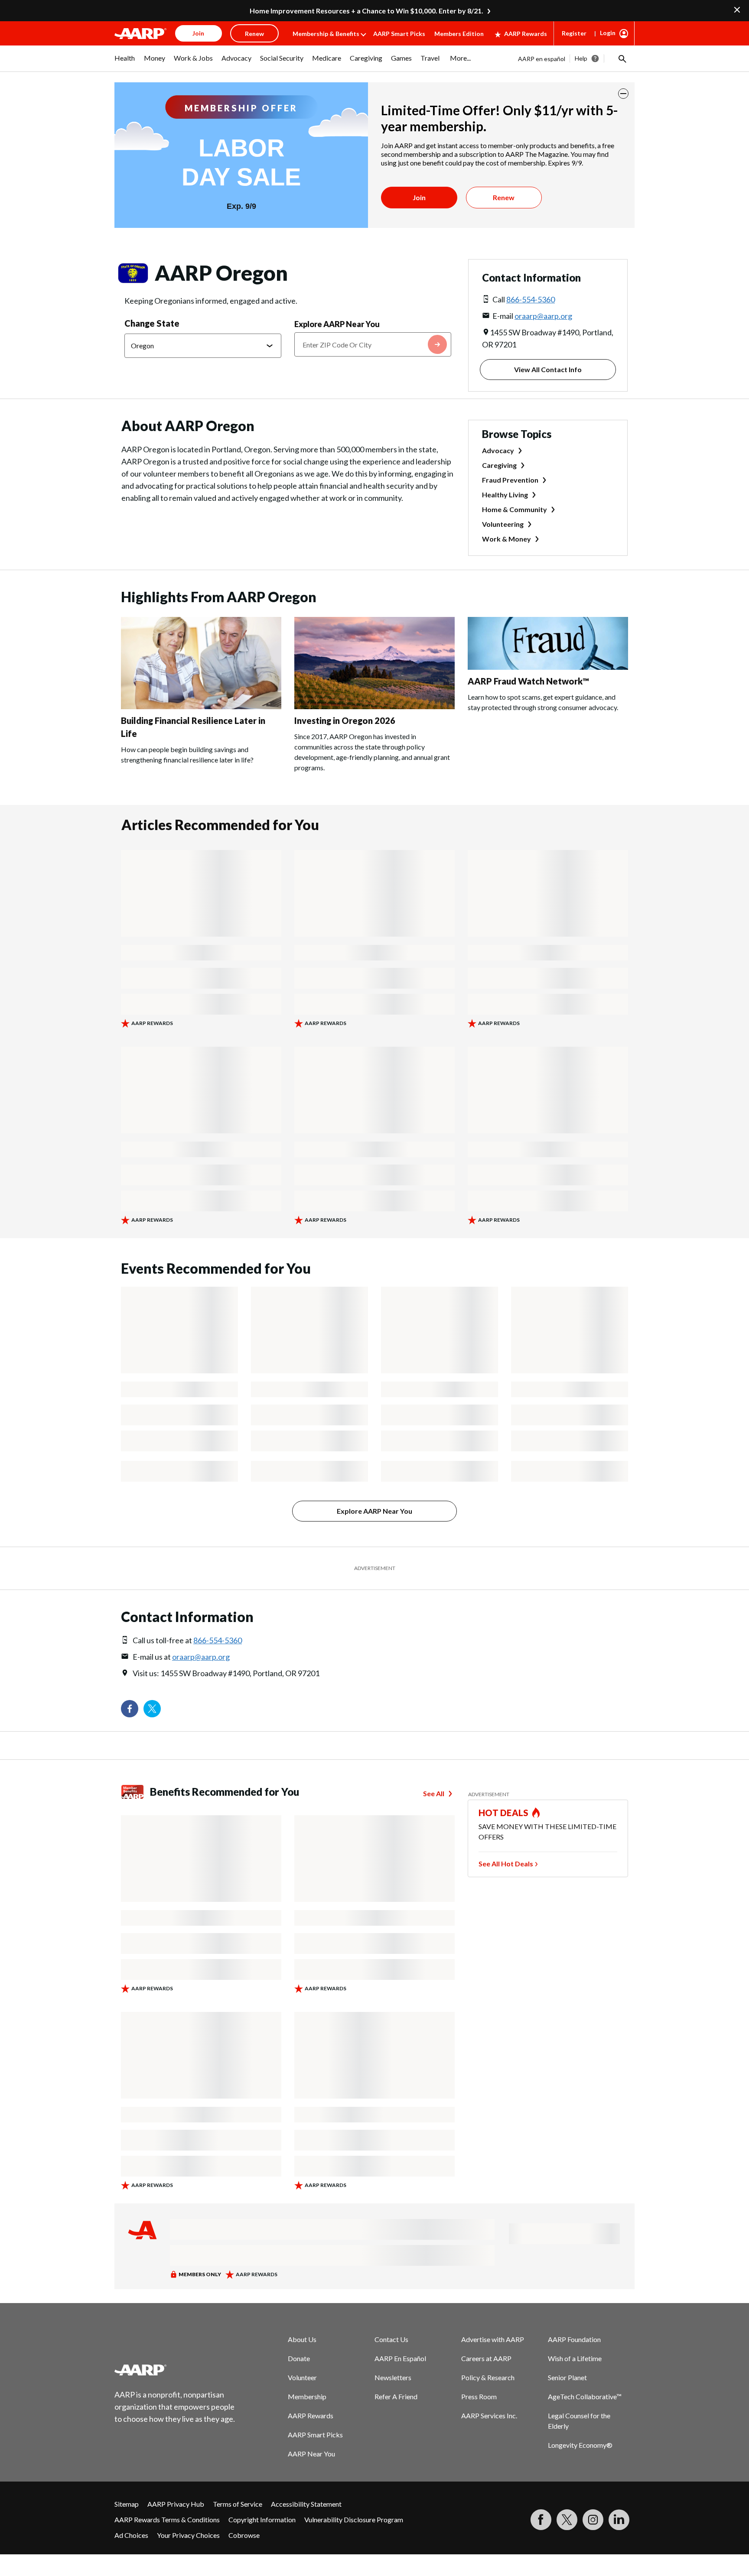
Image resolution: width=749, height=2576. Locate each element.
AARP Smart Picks (399, 34)
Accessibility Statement (306, 2504)
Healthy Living (505, 495)
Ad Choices (131, 2535)
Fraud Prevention (510, 480)
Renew (504, 197)
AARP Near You (311, 2454)
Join (419, 197)
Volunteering (503, 524)
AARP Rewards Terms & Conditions (167, 2519)
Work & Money (506, 539)
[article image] (201, 706)
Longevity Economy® (580, 2445)
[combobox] (373, 344)
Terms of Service (238, 2504)
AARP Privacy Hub (176, 2504)
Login (608, 33)
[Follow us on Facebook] (130, 1709)
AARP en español (542, 59)
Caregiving (499, 465)
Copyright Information (262, 2519)
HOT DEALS (504, 1813)
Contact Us (391, 2339)
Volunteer (302, 2377)
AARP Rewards (526, 34)
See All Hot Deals (506, 1864)
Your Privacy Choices (188, 2535)
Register (574, 33)
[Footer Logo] (175, 2370)
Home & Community (515, 509)
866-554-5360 (531, 299)
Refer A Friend (396, 2396)
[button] (622, 58)
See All (434, 1793)
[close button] (623, 94)
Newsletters (393, 2377)
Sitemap (127, 2504)
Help (581, 58)
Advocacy (498, 450)
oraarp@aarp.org (543, 316)
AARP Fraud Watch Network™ (528, 681)
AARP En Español (400, 2358)
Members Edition (459, 34)
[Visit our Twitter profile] (152, 1709)
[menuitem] (125, 62)
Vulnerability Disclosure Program (354, 2519)
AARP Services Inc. (489, 2415)
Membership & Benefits (326, 34)
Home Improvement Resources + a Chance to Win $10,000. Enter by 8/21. (366, 11)
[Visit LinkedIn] (619, 2520)
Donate (299, 2358)
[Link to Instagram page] (593, 2520)
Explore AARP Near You (337, 324)
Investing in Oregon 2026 (345, 720)
